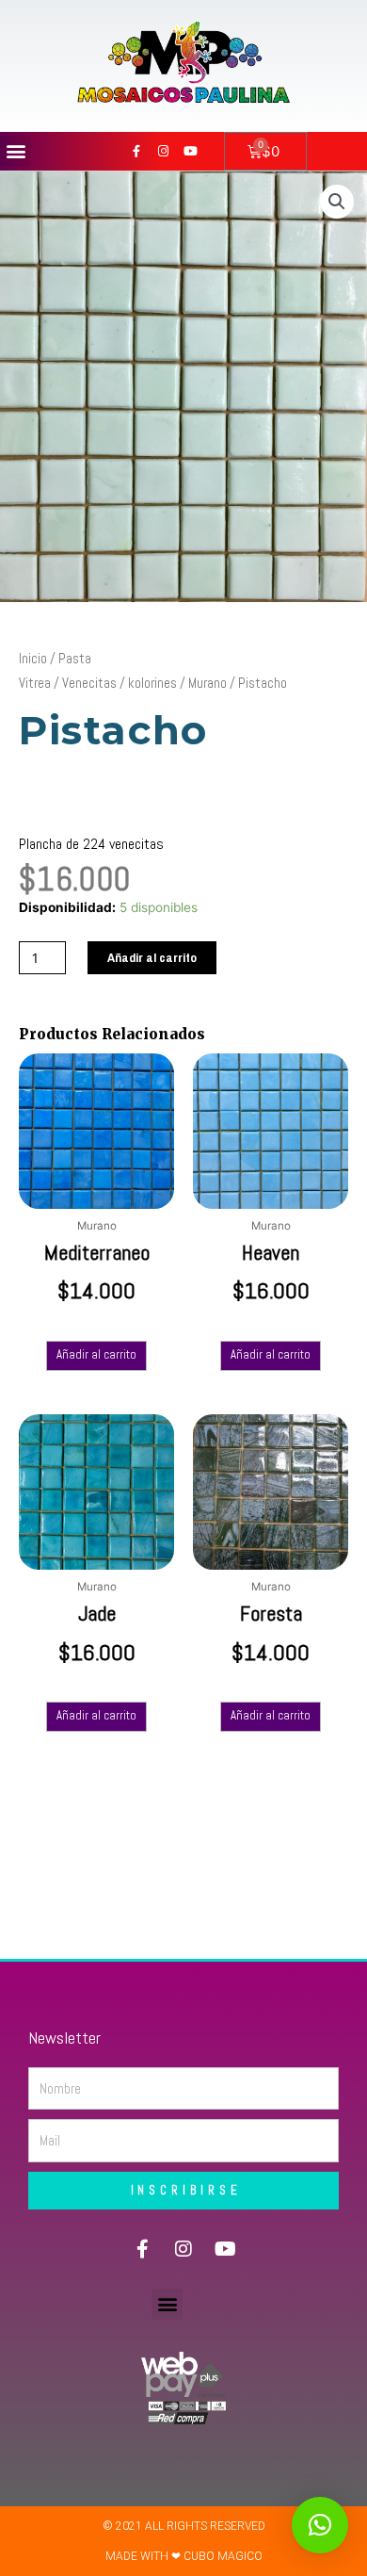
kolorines (152, 683)
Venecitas (89, 683)
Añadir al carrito (152, 957)
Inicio (33, 658)
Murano (207, 683)
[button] (16, 151)
